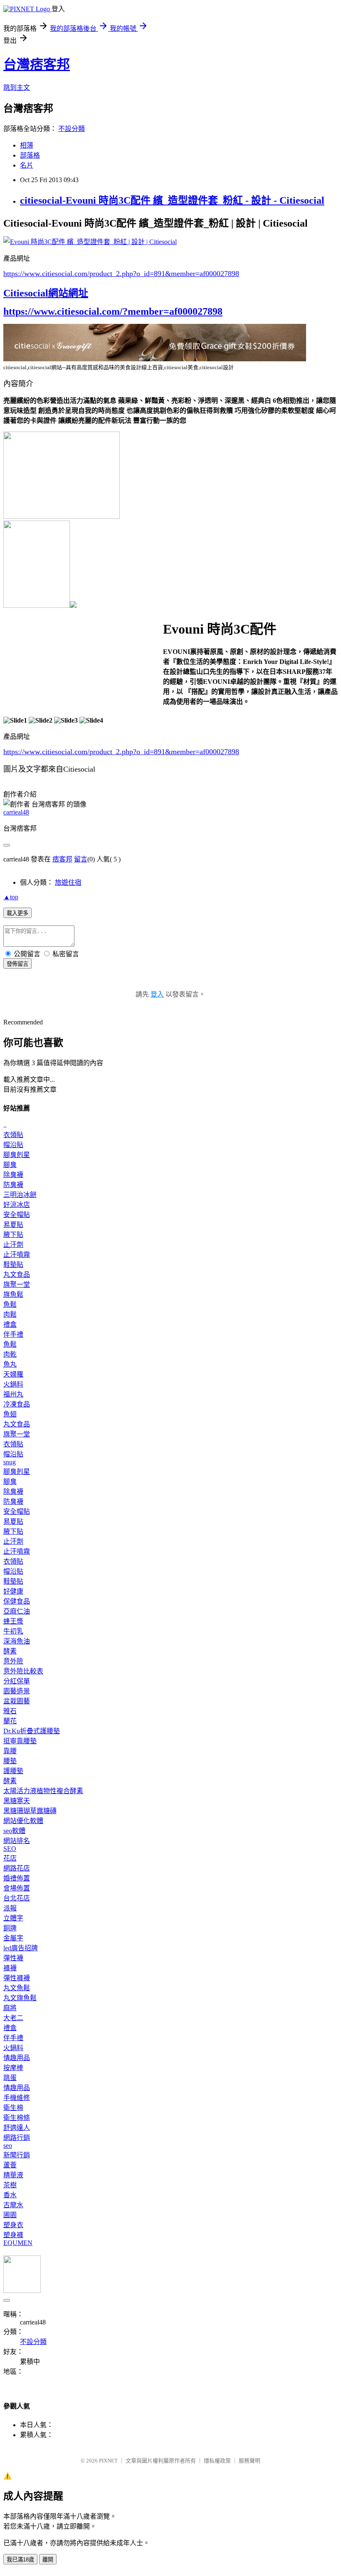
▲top (11, 897)
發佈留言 (17, 964)
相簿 (27, 145)
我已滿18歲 (20, 2560)
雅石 (10, 1711)
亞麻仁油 (17, 1611)
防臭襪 (13, 1185)
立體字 (13, 1918)
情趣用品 (17, 2058)
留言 (81, 859)
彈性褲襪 (17, 1978)
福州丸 (13, 1394)
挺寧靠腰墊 (20, 1741)
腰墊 (10, 1761)
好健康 (13, 1591)
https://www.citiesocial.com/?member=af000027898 (113, 311)
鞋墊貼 (13, 1265)
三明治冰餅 (20, 1195)
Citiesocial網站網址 (46, 293)
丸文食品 (17, 1274)
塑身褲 (13, 2235)
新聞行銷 (17, 2155)
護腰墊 (13, 1771)
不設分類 (72, 129)
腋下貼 (13, 1235)
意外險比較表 (23, 1671)
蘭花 (10, 1721)
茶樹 (10, 2185)
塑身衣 (13, 2225)
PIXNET (108, 2461)
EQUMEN (18, 2243)
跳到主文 (17, 88)
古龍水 (13, 2205)
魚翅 (10, 1414)
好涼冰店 (17, 1205)
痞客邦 (62, 859)
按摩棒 (13, 2068)
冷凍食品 (17, 1404)
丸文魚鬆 (17, 1988)
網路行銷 (17, 2138)
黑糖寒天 (17, 1801)
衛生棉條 (17, 2118)
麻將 (10, 2008)
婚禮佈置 (17, 1878)
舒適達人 (17, 2128)
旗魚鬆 (13, 1294)
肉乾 (10, 1354)
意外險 (13, 1661)
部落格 (30, 155)
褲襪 (10, 1968)
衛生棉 (13, 2108)
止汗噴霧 (17, 1255)
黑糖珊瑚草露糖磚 (30, 1811)
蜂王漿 (13, 1621)
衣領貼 (13, 1135)
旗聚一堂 (17, 1284)
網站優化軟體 (23, 1821)
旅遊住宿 (68, 882)
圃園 (10, 2215)
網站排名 (17, 1841)
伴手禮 (13, 1334)
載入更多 (17, 913)
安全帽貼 (17, 1215)
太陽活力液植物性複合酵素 (43, 1791)
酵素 (10, 1651)
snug (10, 1462)
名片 (27, 165)
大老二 (13, 2018)
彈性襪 (13, 1958)
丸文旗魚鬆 (20, 1998)
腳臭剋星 (17, 1155)
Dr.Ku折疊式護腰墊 (32, 1731)
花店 (10, 1858)
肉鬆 (10, 1314)
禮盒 (10, 1324)
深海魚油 (17, 1641)
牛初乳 (13, 1631)
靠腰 (10, 1751)
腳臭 (10, 1165)
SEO (10, 1849)
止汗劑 (13, 1245)
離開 (48, 2560)
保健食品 (17, 1601)
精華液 (13, 2175)
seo (8, 2145)
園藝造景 (17, 1691)
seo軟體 (14, 1831)
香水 (10, 2195)
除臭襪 (13, 1175)
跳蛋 (10, 2078)
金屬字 (13, 1938)
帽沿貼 (13, 1145)
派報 (10, 1908)
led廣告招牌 (21, 1948)
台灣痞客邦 (37, 64)
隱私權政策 (217, 2461)
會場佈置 (17, 1888)
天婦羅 (13, 1374)
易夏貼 (13, 1225)
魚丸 (10, 1364)
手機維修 (17, 2098)
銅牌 (10, 1928)
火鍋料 (13, 1384)
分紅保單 (17, 1681)
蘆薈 (10, 2165)
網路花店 (17, 1868)
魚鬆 (10, 1304)
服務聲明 (250, 2461)
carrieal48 (16, 812)
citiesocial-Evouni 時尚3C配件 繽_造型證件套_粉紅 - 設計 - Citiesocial (172, 200)
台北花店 (17, 1898)
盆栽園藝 (17, 1701)
